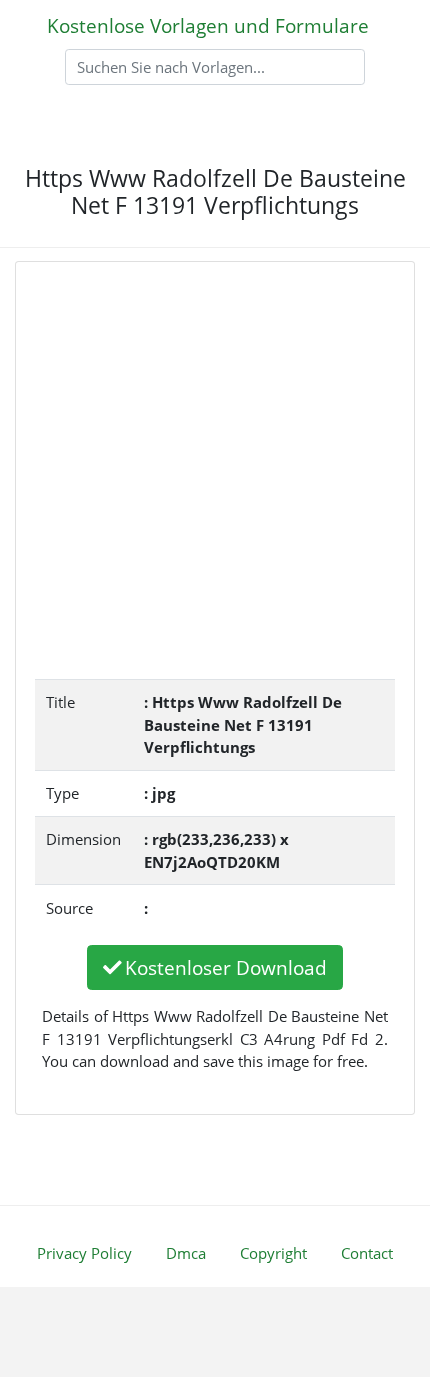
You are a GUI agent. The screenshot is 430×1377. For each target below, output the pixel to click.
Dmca (186, 1253)
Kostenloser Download (226, 967)
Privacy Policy (84, 1253)
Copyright (273, 1253)
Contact (367, 1253)
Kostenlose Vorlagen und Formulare (208, 25)
